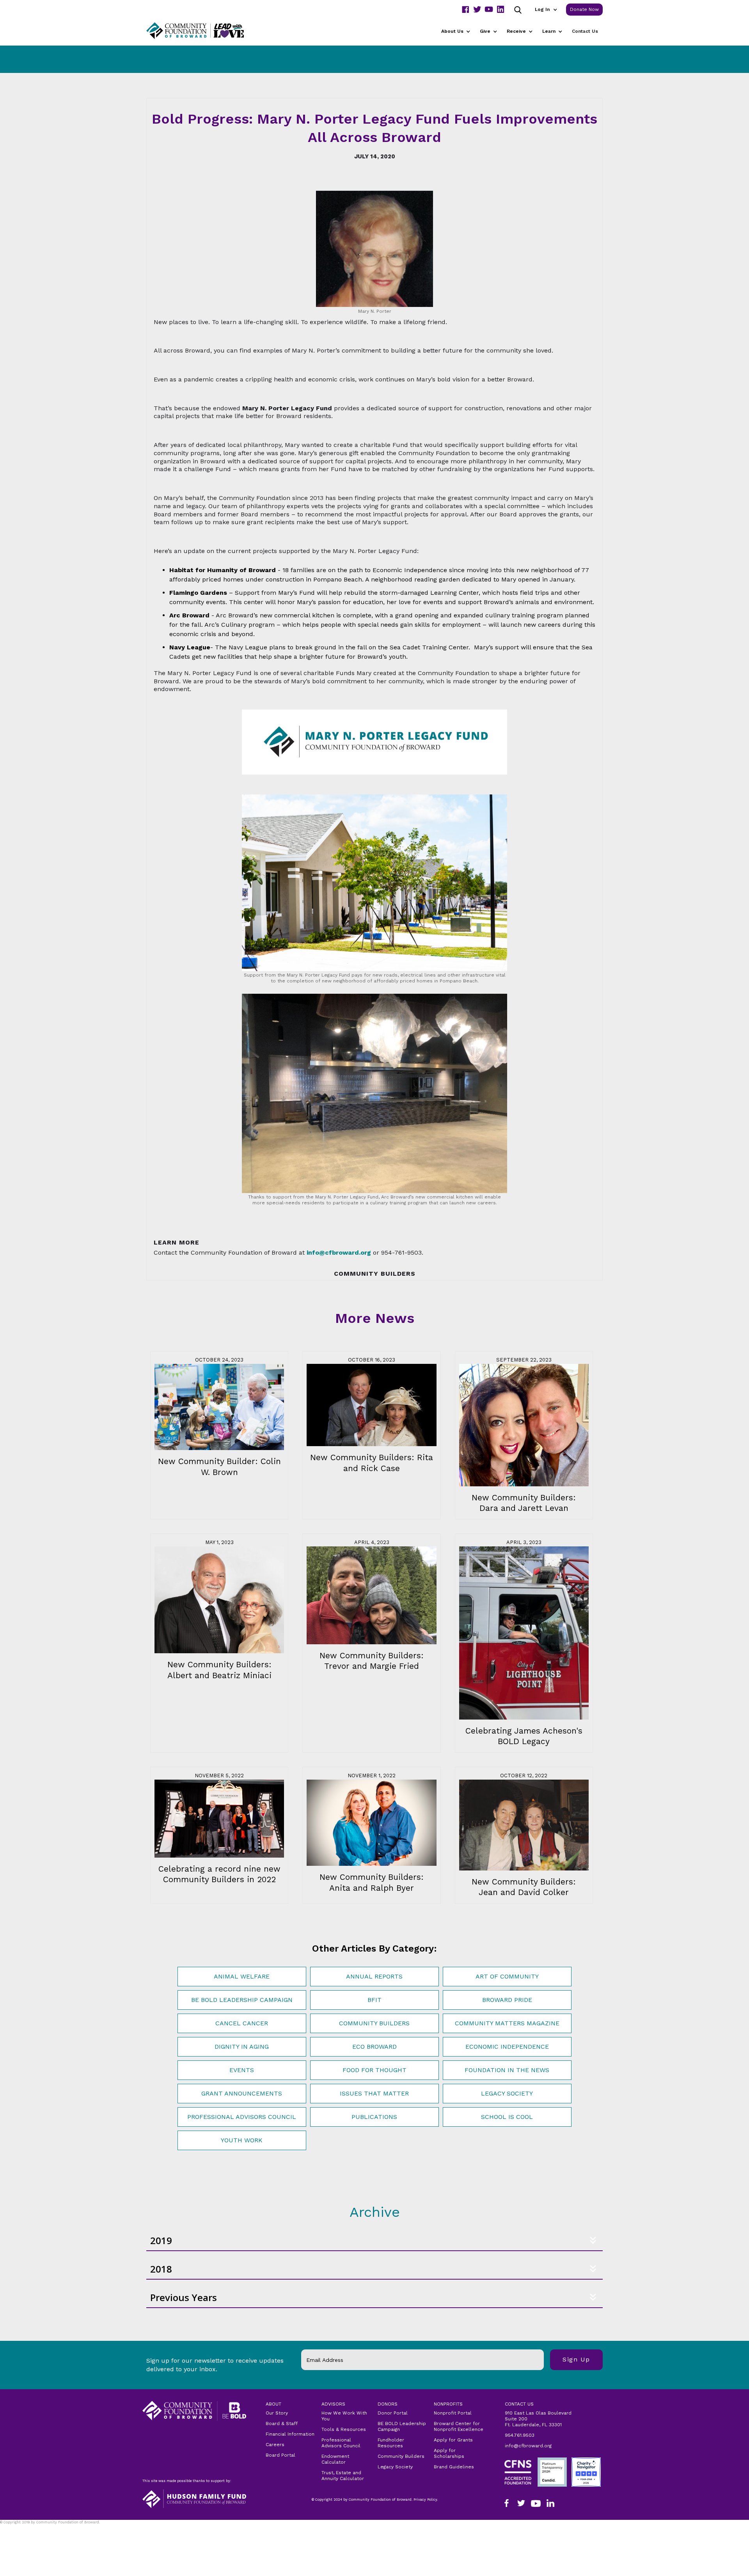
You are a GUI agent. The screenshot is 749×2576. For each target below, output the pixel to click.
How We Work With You (344, 2416)
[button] (546, 10)
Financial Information (290, 2434)
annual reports (374, 1976)
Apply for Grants (453, 2440)
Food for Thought (374, 2070)
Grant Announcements (242, 2093)
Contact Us (585, 31)
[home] (205, 31)
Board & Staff (282, 2424)
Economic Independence (507, 2047)
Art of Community (507, 1976)
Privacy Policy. (16, 2527)
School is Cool (507, 2117)
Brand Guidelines (454, 2467)
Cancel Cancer (242, 2023)
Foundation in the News (507, 2070)
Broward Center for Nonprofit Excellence (459, 2426)
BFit (374, 2000)
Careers (275, 2445)
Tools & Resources (344, 2429)
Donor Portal (393, 2413)
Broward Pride (507, 2000)
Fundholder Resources (391, 2443)
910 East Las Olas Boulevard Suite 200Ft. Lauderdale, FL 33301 (538, 2419)
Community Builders (374, 2023)
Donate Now (584, 9)
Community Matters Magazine (507, 2023)
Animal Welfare (242, 1976)
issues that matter (374, 2093)
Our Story (277, 2413)
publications (374, 2117)
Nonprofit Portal (453, 2413)
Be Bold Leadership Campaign (242, 2000)
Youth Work (242, 2140)
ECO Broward (374, 2047)
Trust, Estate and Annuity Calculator (343, 2476)
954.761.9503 (520, 2435)
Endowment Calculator (335, 2459)
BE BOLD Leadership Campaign (402, 2426)
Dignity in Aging (242, 2047)
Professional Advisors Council (242, 2117)
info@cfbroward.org (528, 2446)
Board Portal (280, 2455)
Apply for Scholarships (449, 2453)
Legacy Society (507, 2093)
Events (242, 2070)
